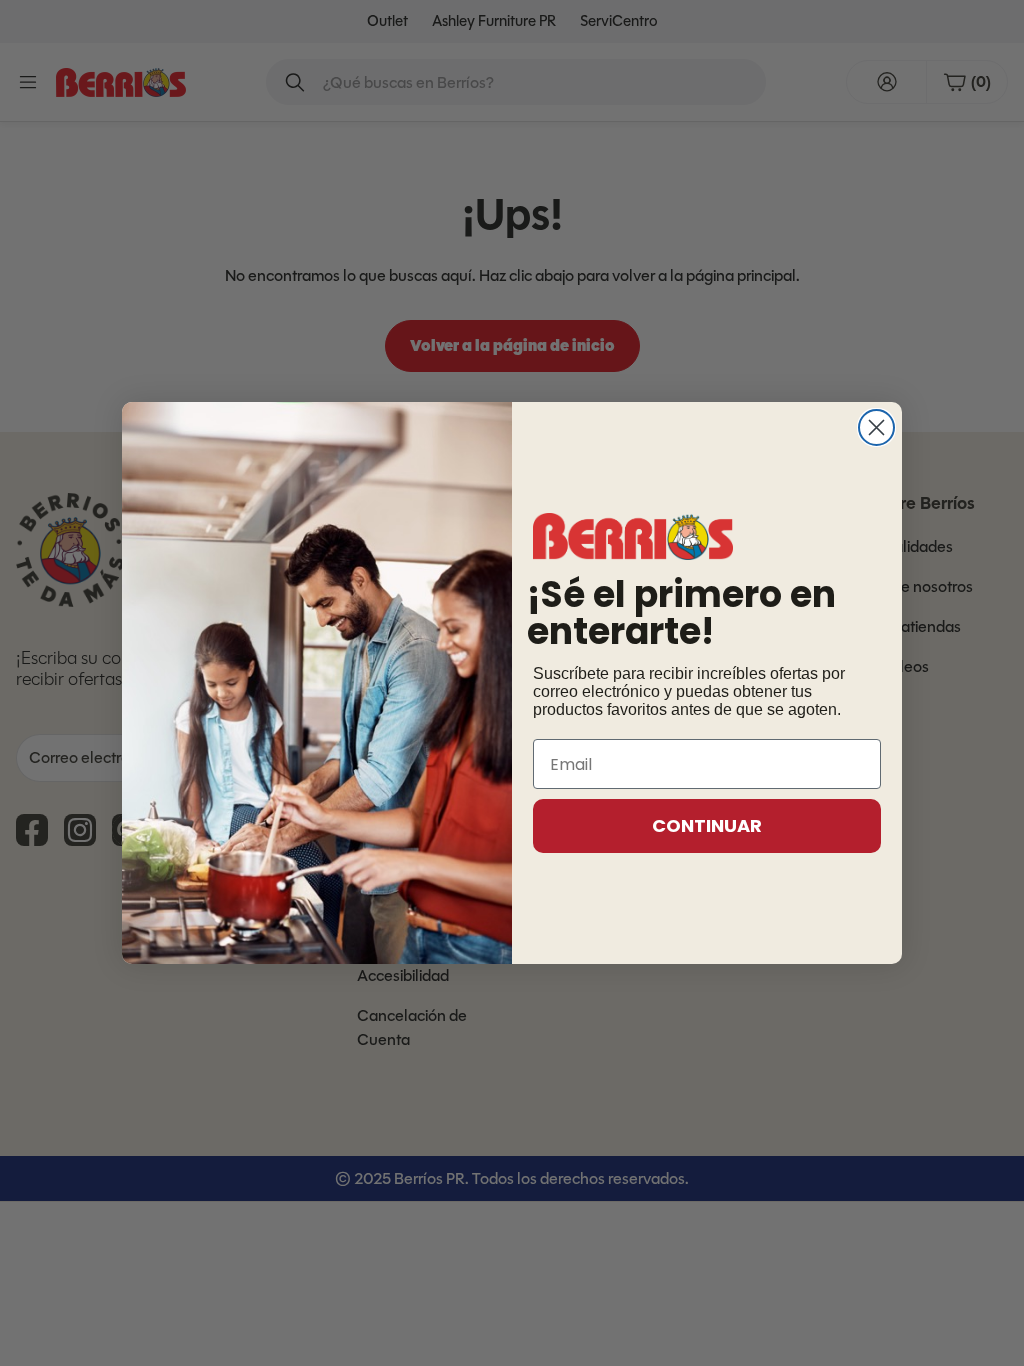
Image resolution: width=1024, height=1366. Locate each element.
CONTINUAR (707, 825)
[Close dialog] (876, 427)
